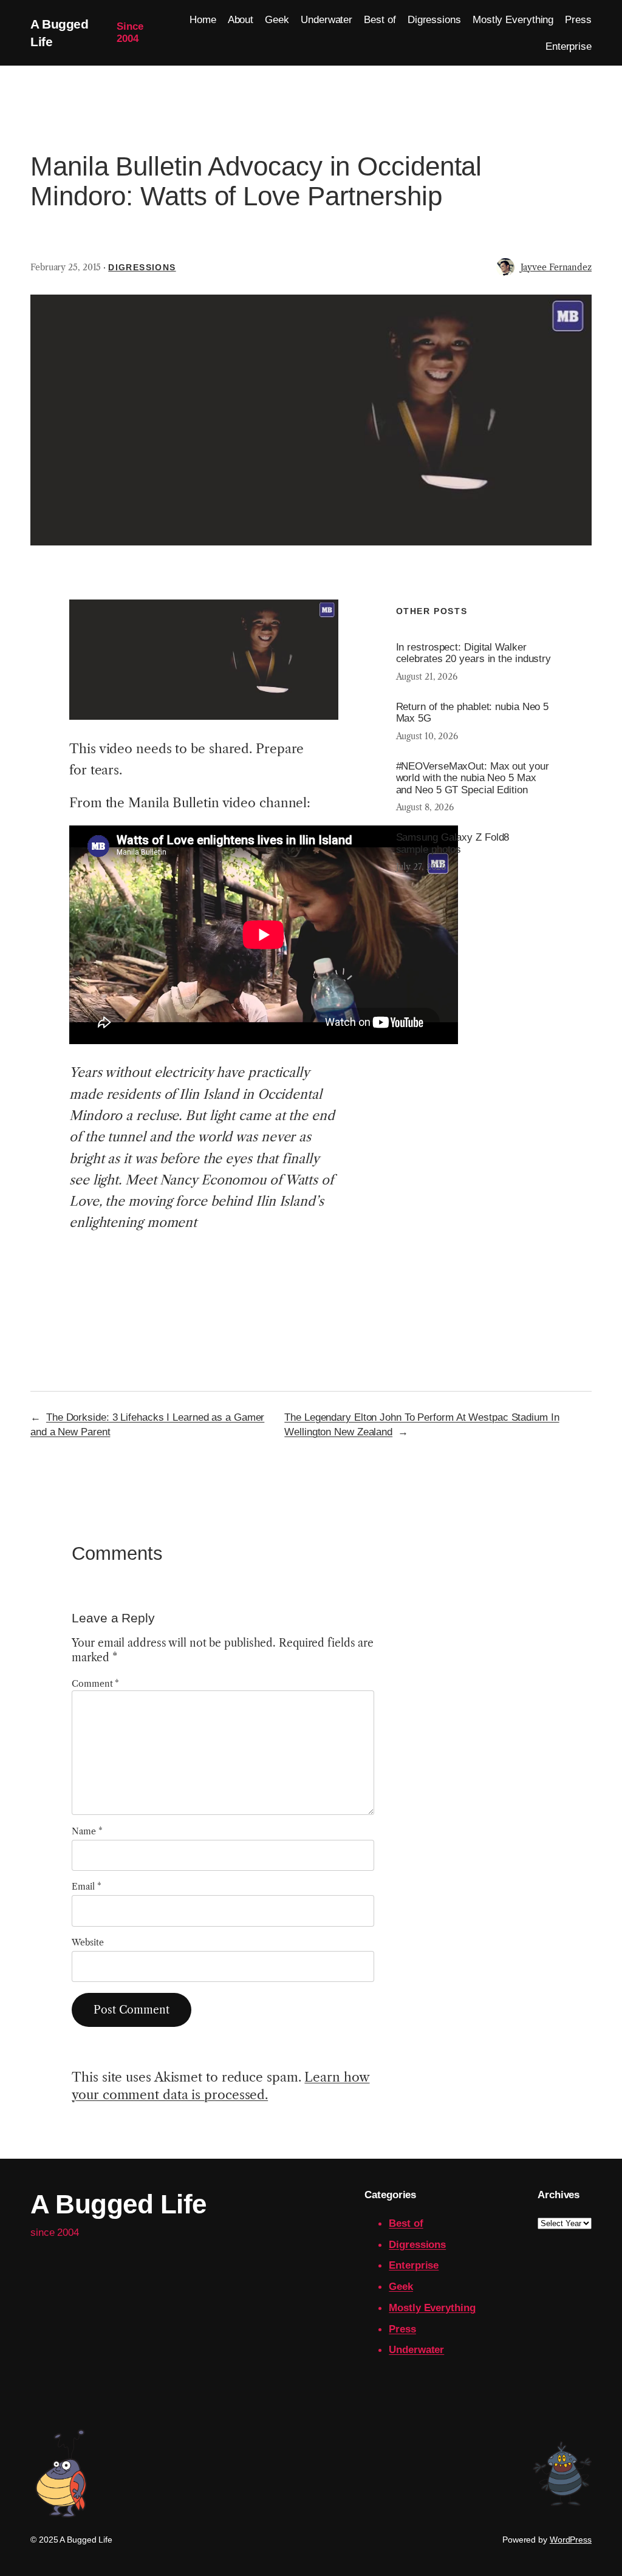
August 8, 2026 (425, 807)
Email (86, 1887)
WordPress (571, 2540)
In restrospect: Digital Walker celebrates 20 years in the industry (474, 653)
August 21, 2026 (427, 677)
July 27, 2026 (421, 867)
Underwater (416, 2349)
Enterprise (414, 2265)
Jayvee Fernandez (556, 267)
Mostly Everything (432, 2308)
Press (402, 2329)
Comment (95, 1684)
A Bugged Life (118, 2204)
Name (87, 1831)
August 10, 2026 (427, 736)
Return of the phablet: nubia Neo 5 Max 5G (473, 713)
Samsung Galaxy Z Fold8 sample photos (453, 843)
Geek (401, 2286)
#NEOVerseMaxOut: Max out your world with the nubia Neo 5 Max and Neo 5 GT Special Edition (473, 778)
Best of (406, 2223)
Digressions (142, 267)
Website (87, 1942)
